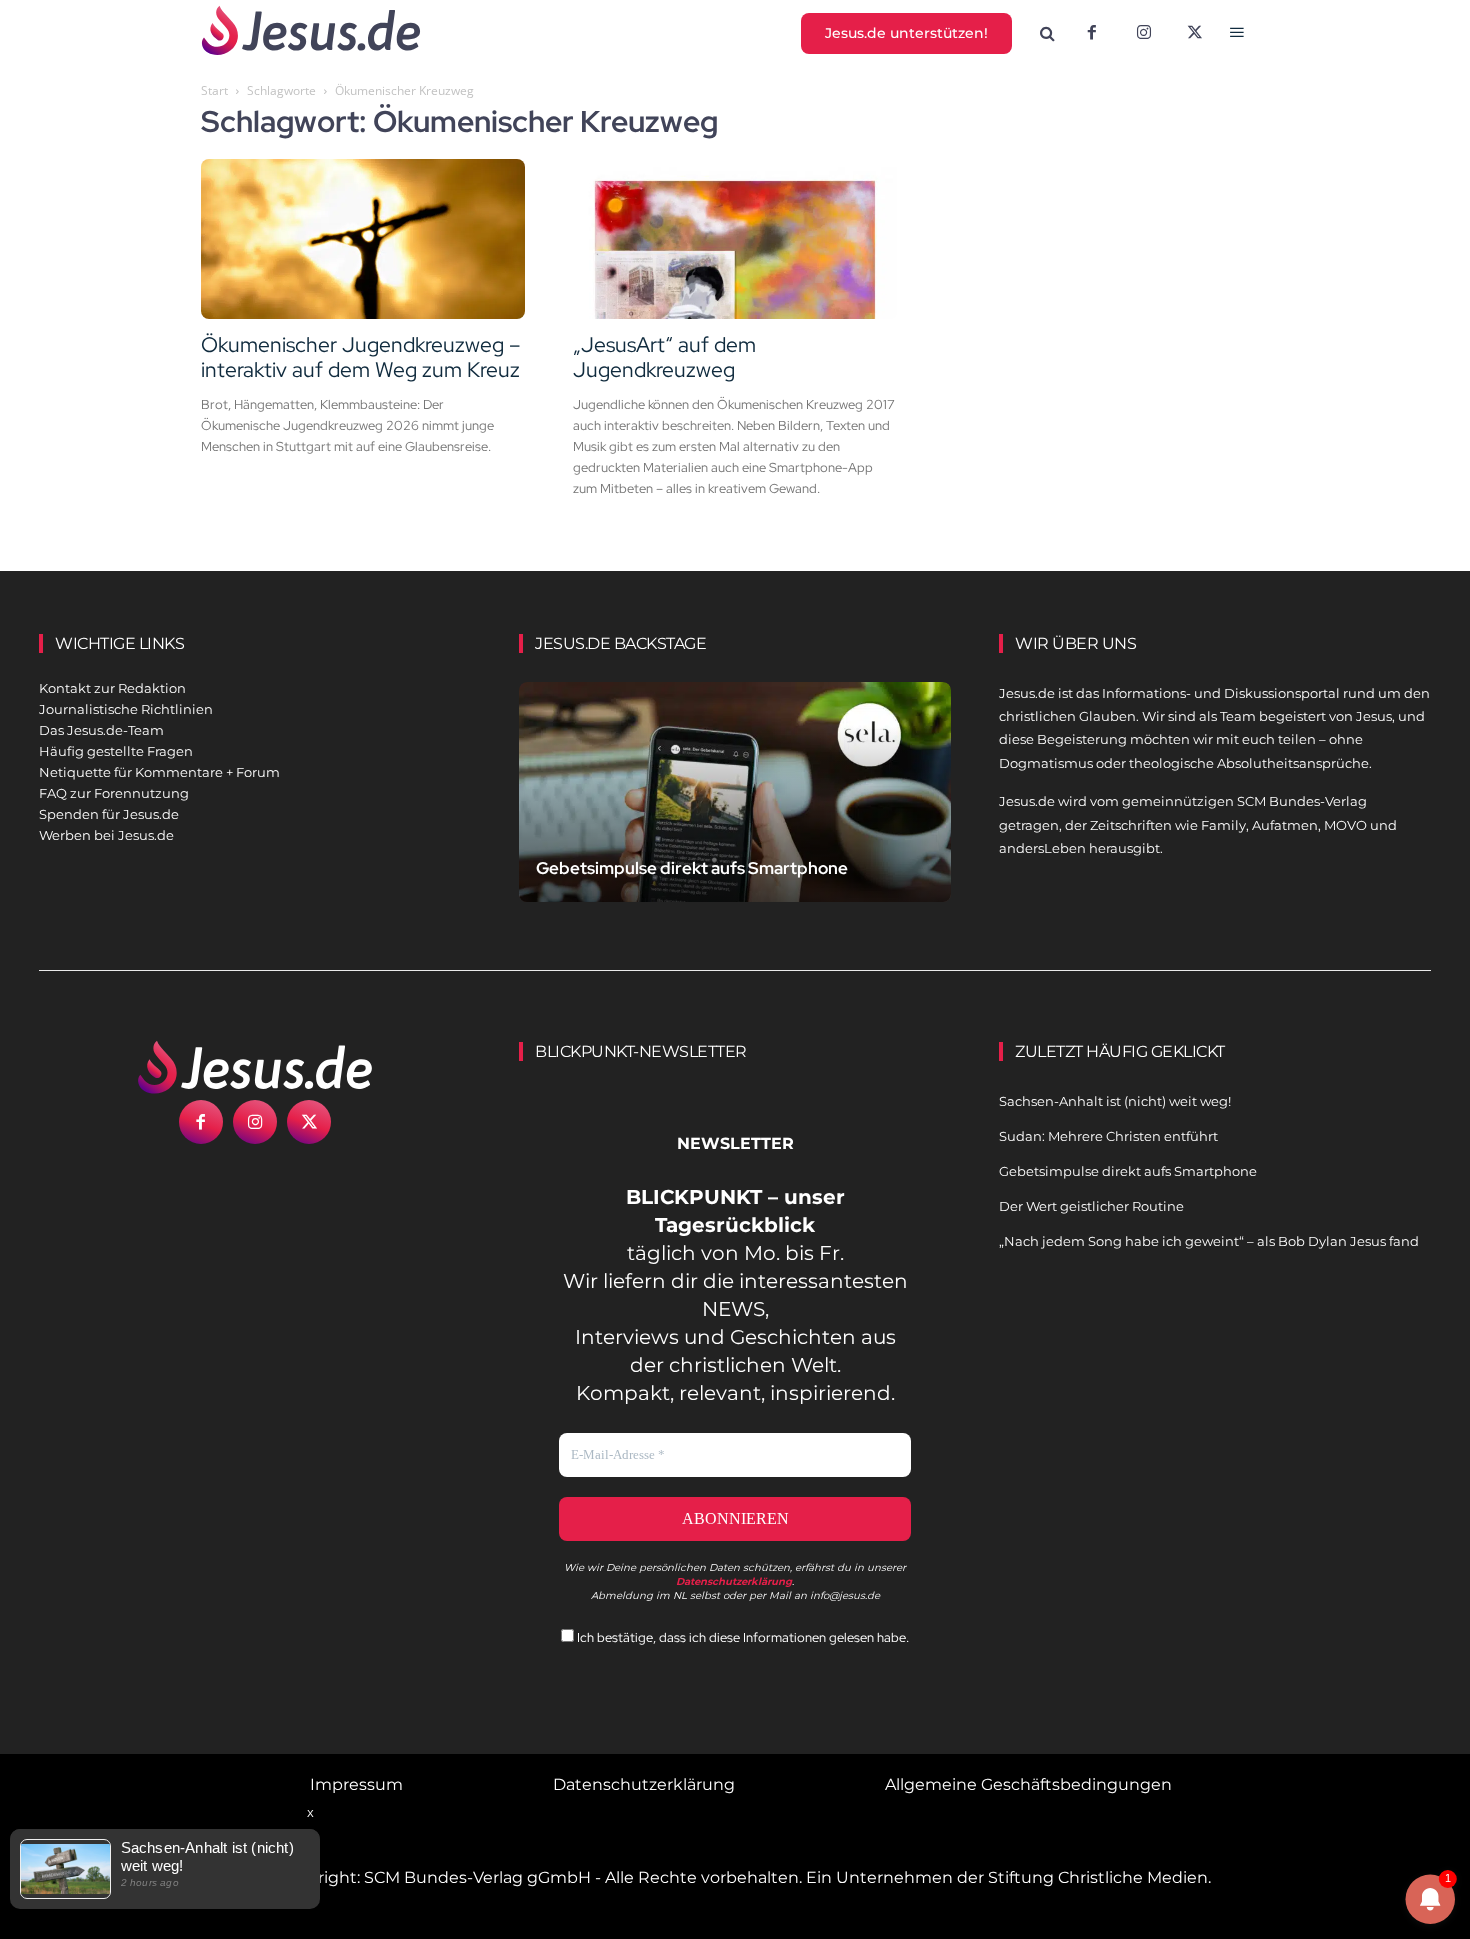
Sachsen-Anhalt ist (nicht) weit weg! (1115, 1101)
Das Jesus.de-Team (101, 730)
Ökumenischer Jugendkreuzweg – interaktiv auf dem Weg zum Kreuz (360, 357)
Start (214, 90)
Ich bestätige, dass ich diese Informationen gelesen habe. (741, 1637)
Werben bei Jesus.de (106, 835)
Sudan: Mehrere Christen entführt (1108, 1136)
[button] (1048, 34)
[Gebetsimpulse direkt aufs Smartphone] (735, 815)
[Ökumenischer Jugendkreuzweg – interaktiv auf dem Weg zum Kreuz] (363, 239)
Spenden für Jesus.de (109, 814)
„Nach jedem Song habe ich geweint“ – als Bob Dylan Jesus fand (1209, 1241)
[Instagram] (1144, 34)
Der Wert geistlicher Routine (1091, 1206)
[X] (1196, 34)
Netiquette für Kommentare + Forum (159, 772)
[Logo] (255, 1067)
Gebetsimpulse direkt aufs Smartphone (692, 868)
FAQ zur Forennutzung (114, 793)
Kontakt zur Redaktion (112, 688)
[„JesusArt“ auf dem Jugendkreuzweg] (735, 239)
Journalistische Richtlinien (126, 709)
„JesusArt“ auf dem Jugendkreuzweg (664, 357)
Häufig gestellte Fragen (116, 751)
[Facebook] (1092, 34)
